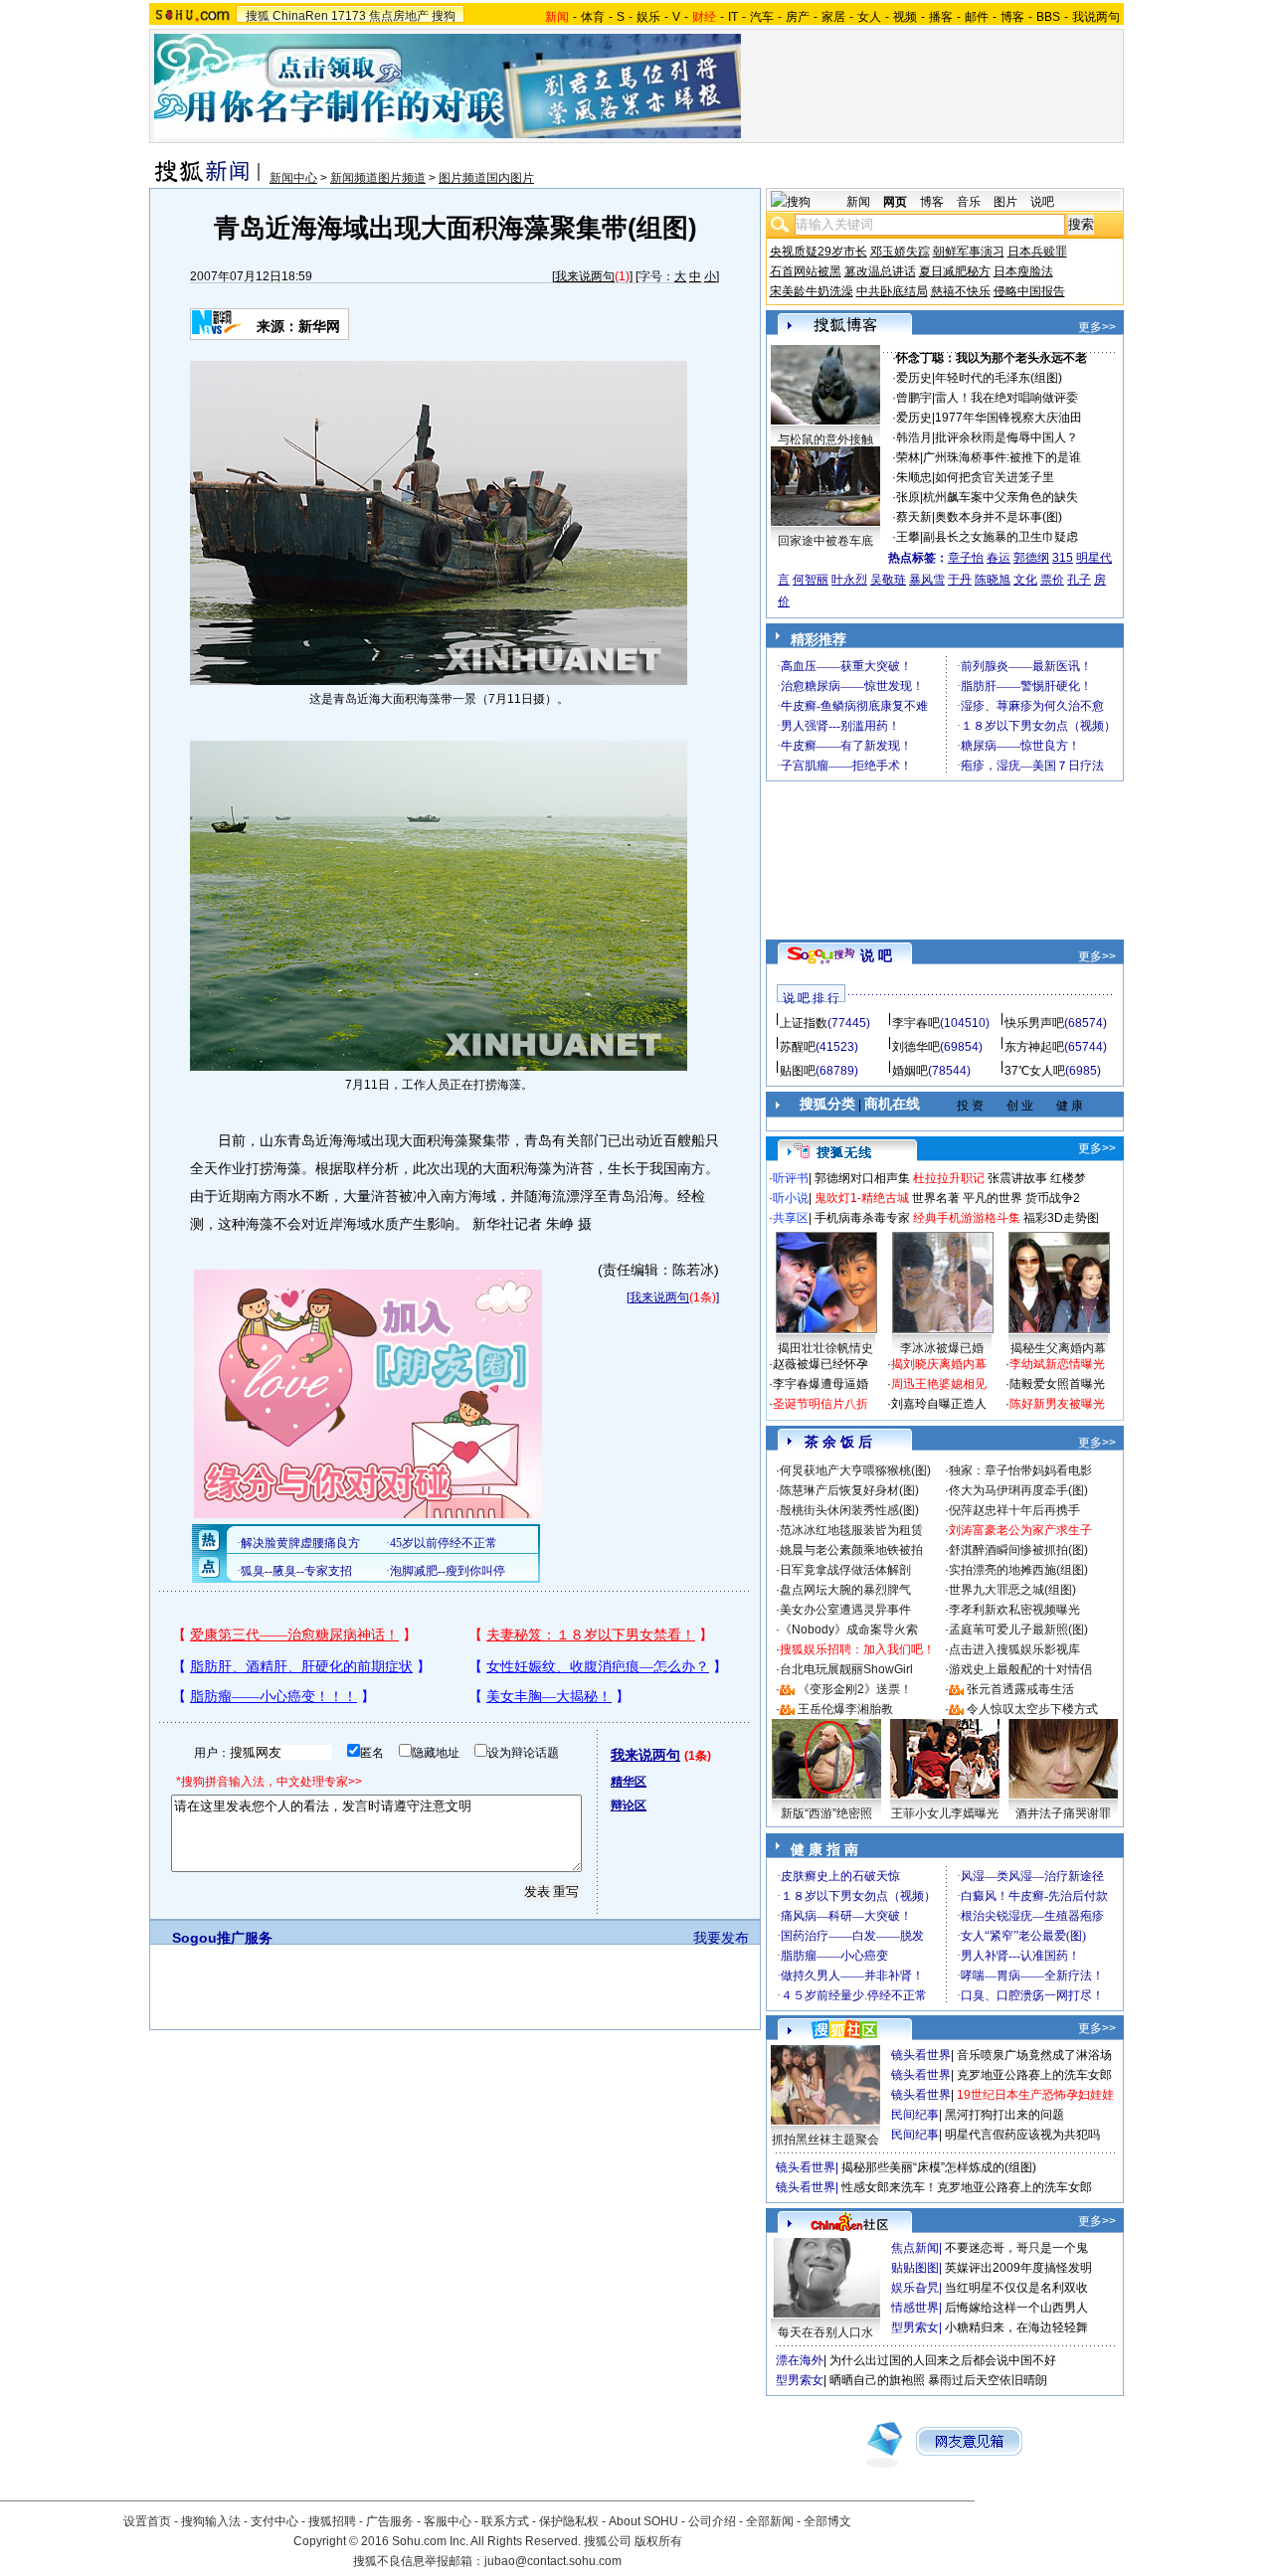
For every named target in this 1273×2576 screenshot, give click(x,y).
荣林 (908, 457)
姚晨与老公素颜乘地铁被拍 (851, 1550)
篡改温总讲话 (880, 271)
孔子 (1079, 580)
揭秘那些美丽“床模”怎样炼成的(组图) (939, 2167)
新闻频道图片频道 (378, 178)
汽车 (762, 17)
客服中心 (448, 2521)
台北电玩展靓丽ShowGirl (846, 1669)
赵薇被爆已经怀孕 (820, 1364)
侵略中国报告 (1029, 291)
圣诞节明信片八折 (820, 1404)
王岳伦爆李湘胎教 (845, 1709)
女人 (869, 17)
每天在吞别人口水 (825, 2332)
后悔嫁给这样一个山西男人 (1016, 2308)
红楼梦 (1068, 1178)
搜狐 (258, 16)
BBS (1048, 17)
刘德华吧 (916, 1047)
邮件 (977, 17)
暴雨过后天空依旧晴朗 (988, 2380)
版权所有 (658, 2541)
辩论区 (629, 1805)
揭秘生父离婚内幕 (1058, 1348)
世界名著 (936, 1198)
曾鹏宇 (914, 398)
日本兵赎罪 (1037, 252)
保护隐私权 (569, 2521)
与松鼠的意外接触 (825, 439)
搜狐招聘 (332, 2521)
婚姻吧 (910, 1071)
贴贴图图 (915, 2268)
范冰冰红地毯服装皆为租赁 (851, 1530)
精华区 (629, 1782)
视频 (905, 17)
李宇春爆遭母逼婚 (820, 1384)
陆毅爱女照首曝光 (1057, 1384)
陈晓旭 (993, 580)
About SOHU (643, 2521)
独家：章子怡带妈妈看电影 (1020, 1470)
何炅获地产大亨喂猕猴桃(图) (855, 1470)
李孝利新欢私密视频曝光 (1014, 1610)
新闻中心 (293, 178)
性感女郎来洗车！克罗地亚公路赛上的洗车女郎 (967, 2187)
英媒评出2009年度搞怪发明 (1018, 2268)
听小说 (791, 1198)
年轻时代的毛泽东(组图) (999, 378)
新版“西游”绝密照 (826, 1813)
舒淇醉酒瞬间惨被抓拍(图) (1018, 1550)
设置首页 (147, 2521)
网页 (895, 202)
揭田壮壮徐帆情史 (825, 1348)
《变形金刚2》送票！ (855, 1689)
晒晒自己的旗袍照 (877, 2380)
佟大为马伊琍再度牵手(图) (1018, 1490)
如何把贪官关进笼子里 (995, 477)
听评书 (791, 1178)
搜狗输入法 (211, 2521)
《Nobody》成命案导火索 (849, 1630)
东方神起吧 (1034, 1047)
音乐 (969, 202)
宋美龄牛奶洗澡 (812, 291)
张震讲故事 (1017, 1178)
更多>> (1097, 327)
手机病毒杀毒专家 (862, 1218)
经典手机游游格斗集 (967, 1218)
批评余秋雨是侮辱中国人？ (1006, 437)
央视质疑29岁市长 (818, 252)
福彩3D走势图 (1061, 1218)
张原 (908, 497)
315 (1063, 558)
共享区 (791, 1218)
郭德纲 (1031, 558)
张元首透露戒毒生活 (1020, 1689)
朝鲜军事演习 (969, 252)
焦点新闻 (915, 2248)
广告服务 (390, 2521)
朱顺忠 (914, 477)
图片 (1005, 202)
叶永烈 (849, 580)
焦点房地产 (399, 16)
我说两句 (1096, 17)
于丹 (960, 580)
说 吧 (876, 955)
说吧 (1042, 202)
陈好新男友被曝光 (1057, 1404)
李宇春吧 (916, 1023)
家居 (833, 17)
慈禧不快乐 (961, 291)
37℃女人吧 (1035, 1071)
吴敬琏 (888, 580)
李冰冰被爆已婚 (942, 1348)
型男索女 (915, 2327)
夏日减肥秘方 (955, 271)
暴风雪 (927, 580)
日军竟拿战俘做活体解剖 (845, 1570)
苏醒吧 (798, 1047)
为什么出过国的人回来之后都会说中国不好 (943, 2360)
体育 (593, 17)
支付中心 (274, 2521)
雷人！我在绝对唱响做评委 (1006, 398)
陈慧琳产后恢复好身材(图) (849, 1490)
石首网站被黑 (806, 271)
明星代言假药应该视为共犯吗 (1022, 2135)
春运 (999, 558)
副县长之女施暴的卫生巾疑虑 (1000, 537)
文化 (1025, 580)
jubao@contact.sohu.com (553, 2561)
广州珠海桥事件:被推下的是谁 (1002, 457)
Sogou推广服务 (222, 1938)
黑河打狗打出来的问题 (1004, 2115)
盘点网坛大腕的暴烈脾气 (845, 1590)
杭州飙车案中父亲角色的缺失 (1000, 497)
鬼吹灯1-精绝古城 (862, 1198)
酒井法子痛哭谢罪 (1063, 1813)
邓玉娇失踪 (900, 252)
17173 (349, 16)
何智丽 (811, 580)
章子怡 (966, 558)
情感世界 (915, 2308)
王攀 (908, 537)
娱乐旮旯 (915, 2288)
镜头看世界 (921, 2055)
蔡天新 (914, 517)
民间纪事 (915, 2115)
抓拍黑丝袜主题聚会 (825, 2140)
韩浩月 (914, 437)
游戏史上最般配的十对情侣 (1020, 1669)
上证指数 (804, 1023)
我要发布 (721, 1938)
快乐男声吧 (1034, 1023)
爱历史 (914, 378)
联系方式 (505, 2521)
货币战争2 (1053, 1198)
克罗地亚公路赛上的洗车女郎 (1034, 2075)
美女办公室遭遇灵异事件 (845, 1610)
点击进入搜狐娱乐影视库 (1014, 1649)
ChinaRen (300, 16)
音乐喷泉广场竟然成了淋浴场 (1034, 2055)
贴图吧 (798, 1071)
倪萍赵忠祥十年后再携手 (1014, 1510)
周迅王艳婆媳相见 (939, 1384)
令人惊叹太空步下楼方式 (1032, 1709)
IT (733, 17)
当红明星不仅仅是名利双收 (1016, 2288)
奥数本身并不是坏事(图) (999, 517)
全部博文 (827, 2521)
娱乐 (648, 17)
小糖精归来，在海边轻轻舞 (1016, 2327)
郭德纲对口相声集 (862, 1178)
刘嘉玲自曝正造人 (939, 1404)
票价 (1052, 580)
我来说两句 (585, 276)
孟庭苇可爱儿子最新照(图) (1018, 1630)
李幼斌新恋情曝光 (1057, 1364)
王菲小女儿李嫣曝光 (945, 1813)
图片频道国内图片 (486, 178)
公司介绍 (712, 2521)
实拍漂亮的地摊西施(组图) (1018, 1570)
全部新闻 (770, 2521)
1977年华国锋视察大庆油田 (1008, 418)
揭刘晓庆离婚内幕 (939, 1364)
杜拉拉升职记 (949, 1178)
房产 (798, 17)
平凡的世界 (993, 1198)
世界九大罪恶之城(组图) (1012, 1590)
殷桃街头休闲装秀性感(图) (849, 1510)
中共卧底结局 (892, 291)
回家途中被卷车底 (825, 541)
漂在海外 (800, 2360)
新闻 (858, 202)
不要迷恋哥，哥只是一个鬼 (1016, 2248)
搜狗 (444, 16)
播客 (941, 17)
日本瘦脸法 (1023, 271)
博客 (1012, 17)
